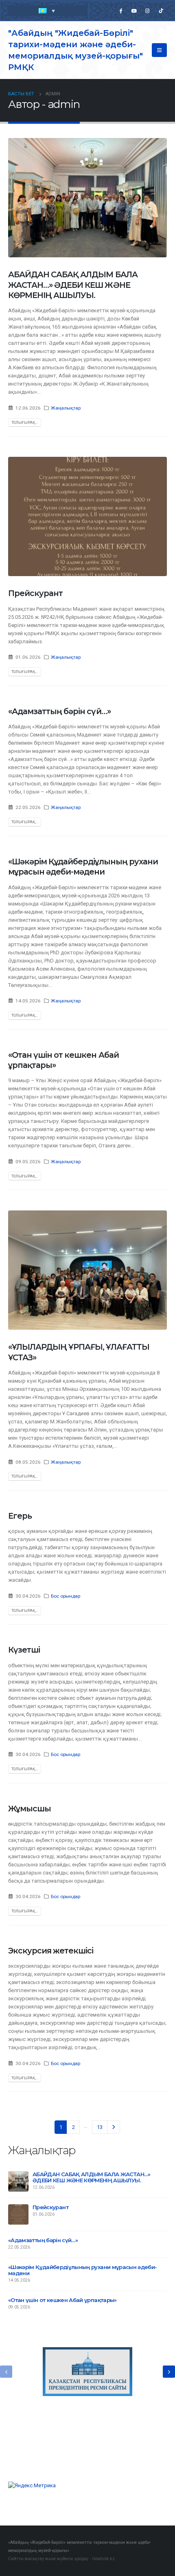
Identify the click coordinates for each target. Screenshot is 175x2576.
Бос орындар (66, 1596)
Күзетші (24, 1650)
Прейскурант (35, 593)
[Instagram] (147, 11)
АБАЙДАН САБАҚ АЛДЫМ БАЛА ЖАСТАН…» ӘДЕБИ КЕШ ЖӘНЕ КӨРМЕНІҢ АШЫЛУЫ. (73, 285)
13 (100, 2127)
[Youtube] (134, 11)
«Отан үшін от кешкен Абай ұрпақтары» (62, 2300)
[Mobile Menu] (159, 50)
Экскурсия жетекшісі (51, 1951)
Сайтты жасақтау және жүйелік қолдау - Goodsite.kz (61, 2559)
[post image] (87, 198)
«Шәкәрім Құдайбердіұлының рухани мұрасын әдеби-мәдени (83, 867)
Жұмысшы (30, 1809)
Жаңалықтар (66, 408)
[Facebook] (120, 11)
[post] (18, 2181)
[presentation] (6, 2372)
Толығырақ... (24, 422)
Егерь (20, 1516)
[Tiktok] (161, 11)
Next (114, 2127)
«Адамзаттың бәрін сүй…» (59, 711)
